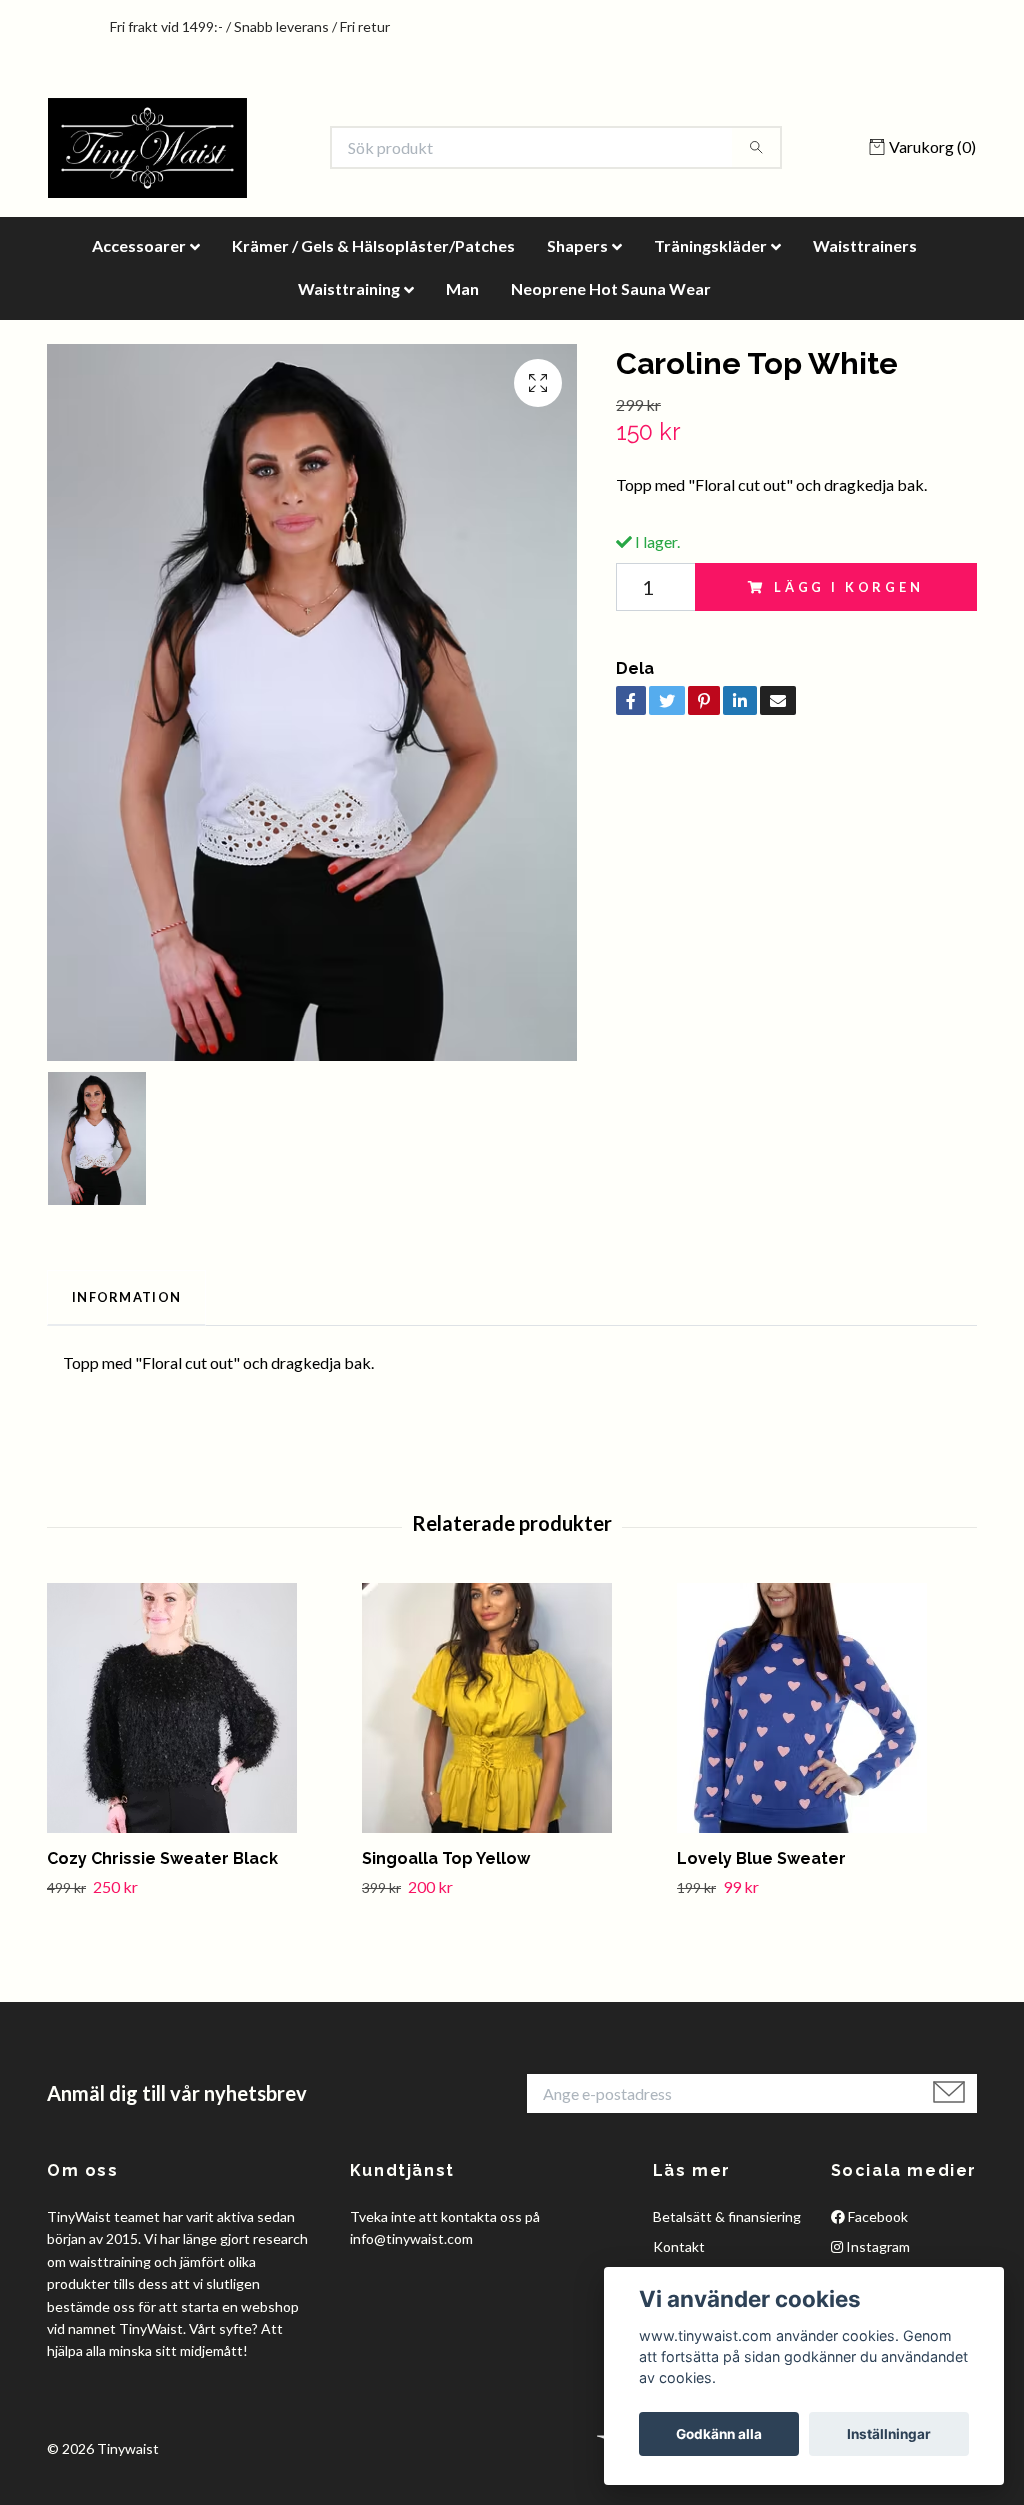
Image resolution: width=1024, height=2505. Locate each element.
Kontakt (679, 2246)
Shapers (577, 245)
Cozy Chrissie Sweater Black (162, 1858)
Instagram (876, 2246)
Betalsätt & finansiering (727, 2216)
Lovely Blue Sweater (761, 1858)
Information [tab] (126, 1297)
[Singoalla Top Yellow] (512, 1708)
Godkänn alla (719, 2434)
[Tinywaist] (147, 148)
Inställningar (889, 2434)
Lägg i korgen (849, 587)
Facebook (876, 2216)
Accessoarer (139, 245)
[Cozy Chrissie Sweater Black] (197, 1708)
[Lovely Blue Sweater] (827, 1708)
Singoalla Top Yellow (446, 1858)
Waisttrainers (865, 245)
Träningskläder (710, 245)
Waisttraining (349, 288)
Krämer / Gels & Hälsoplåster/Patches (373, 245)
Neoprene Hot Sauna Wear (611, 288)
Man (462, 288)
